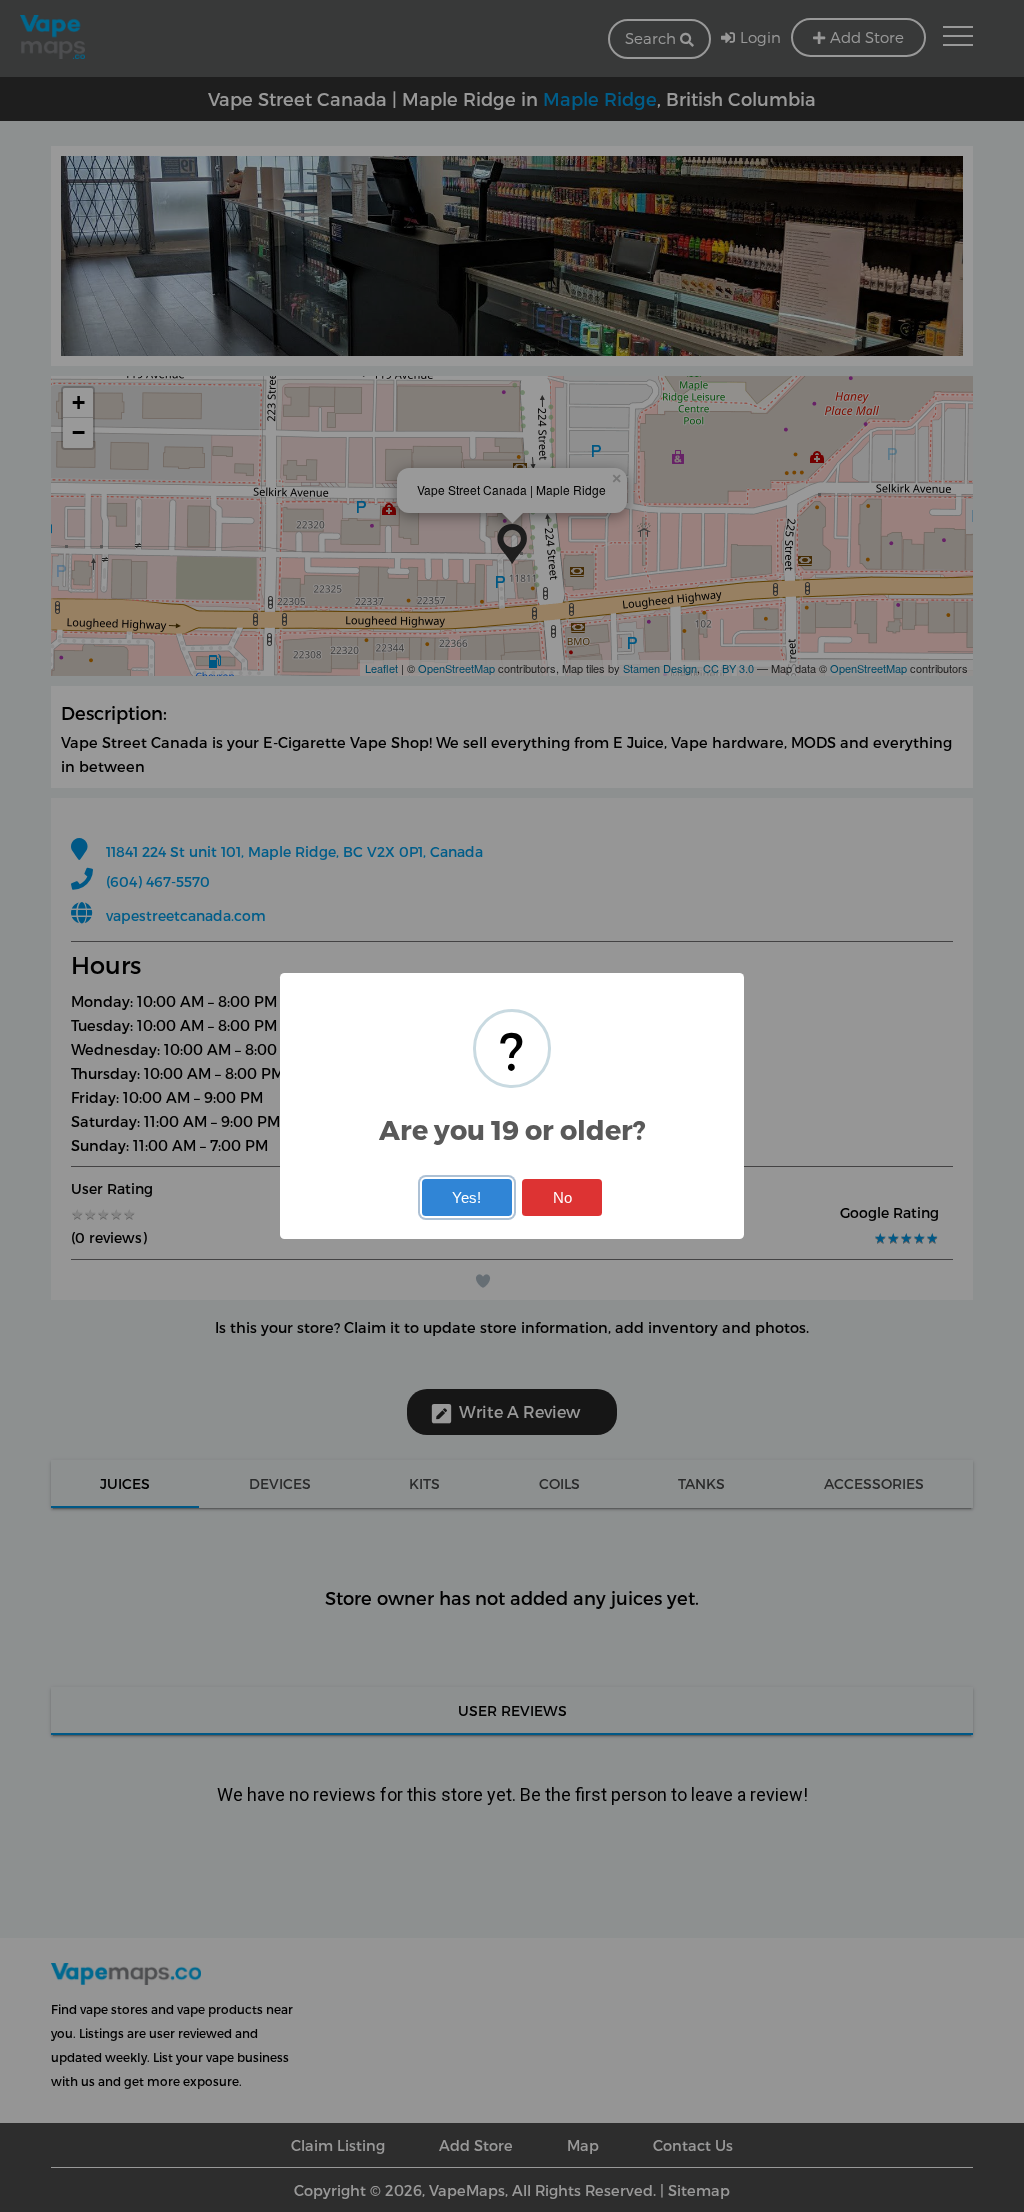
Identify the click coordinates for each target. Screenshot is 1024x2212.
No (562, 1197)
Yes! (466, 1197)
